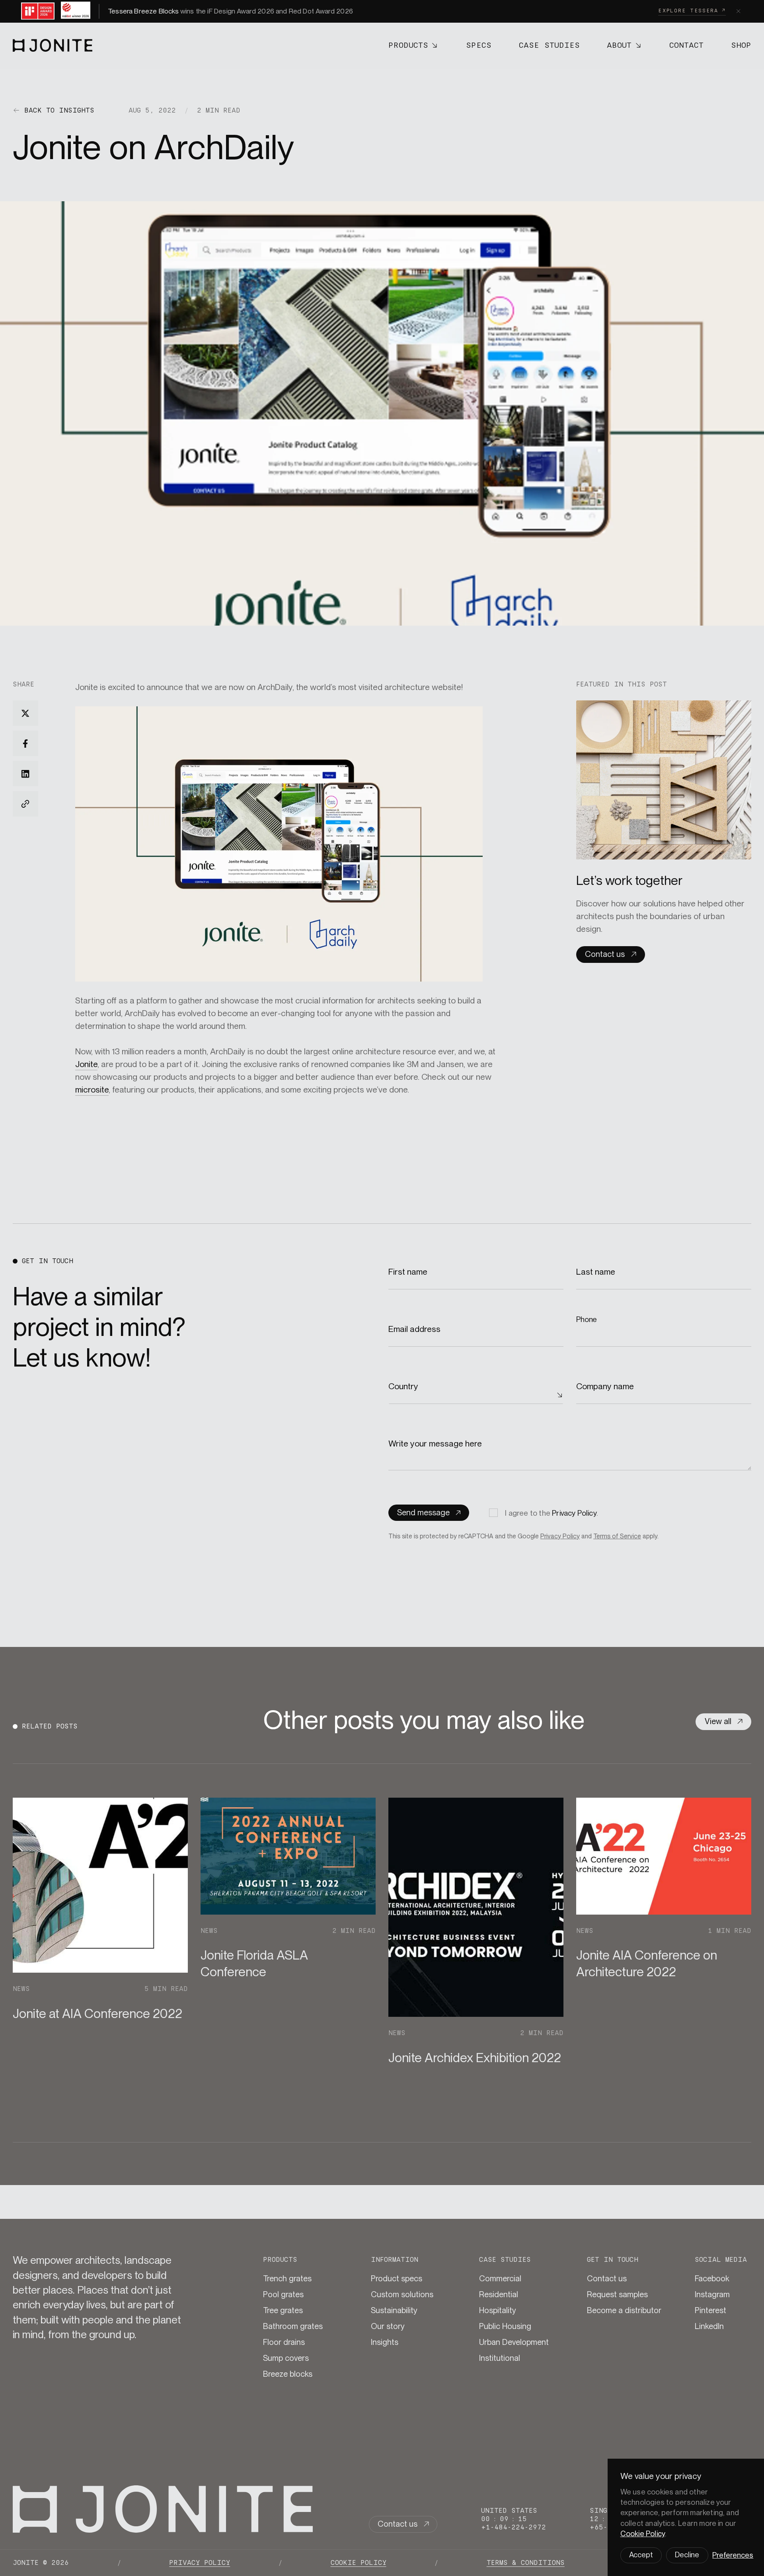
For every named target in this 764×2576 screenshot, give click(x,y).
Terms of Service (617, 1536)
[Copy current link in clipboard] (25, 804)
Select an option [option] (418, 1395)
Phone (587, 1319)
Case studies (505, 2260)
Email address (415, 1329)
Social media (721, 2260)
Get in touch (613, 2260)
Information (395, 2260)
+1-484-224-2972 (514, 2527)
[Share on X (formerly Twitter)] (25, 713)
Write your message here (436, 1444)
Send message (423, 1513)
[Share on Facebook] (25, 743)
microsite (92, 1090)
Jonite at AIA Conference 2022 (97, 2013)
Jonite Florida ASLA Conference (254, 1963)
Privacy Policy (574, 1513)
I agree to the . (552, 1513)
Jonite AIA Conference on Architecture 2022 (647, 1963)
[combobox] (476, 1395)
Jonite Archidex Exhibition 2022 (475, 2058)
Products (280, 2260)
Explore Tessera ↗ (692, 11)
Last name (597, 1272)
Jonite (86, 1064)
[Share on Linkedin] (25, 774)
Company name (606, 1386)
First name (409, 1272)
